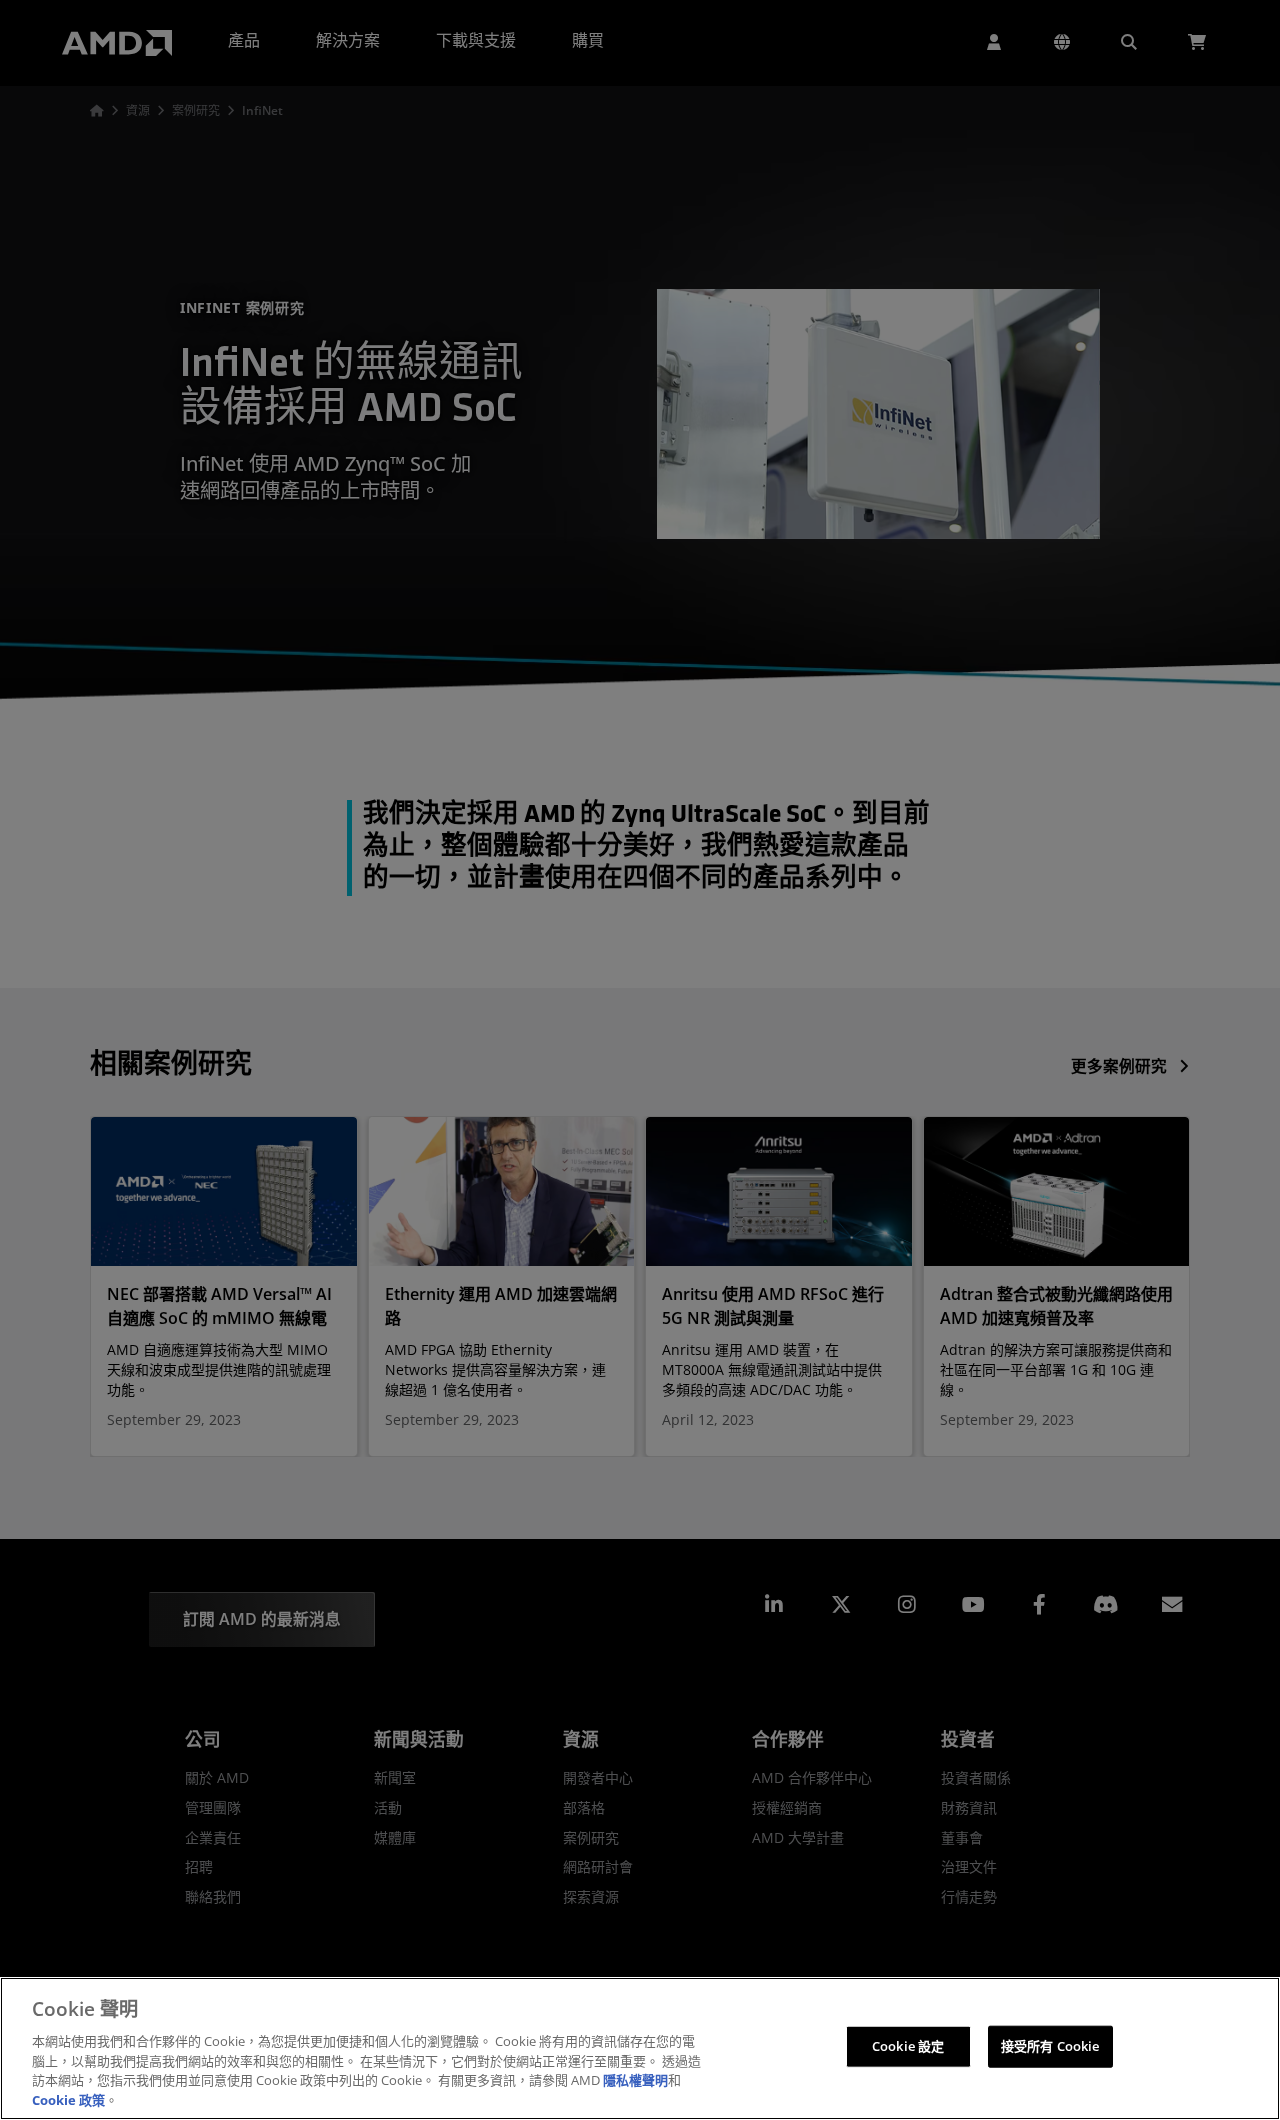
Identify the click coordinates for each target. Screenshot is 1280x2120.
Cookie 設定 (908, 2046)
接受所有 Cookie (1050, 2046)
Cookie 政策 (68, 2099)
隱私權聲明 (635, 2080)
